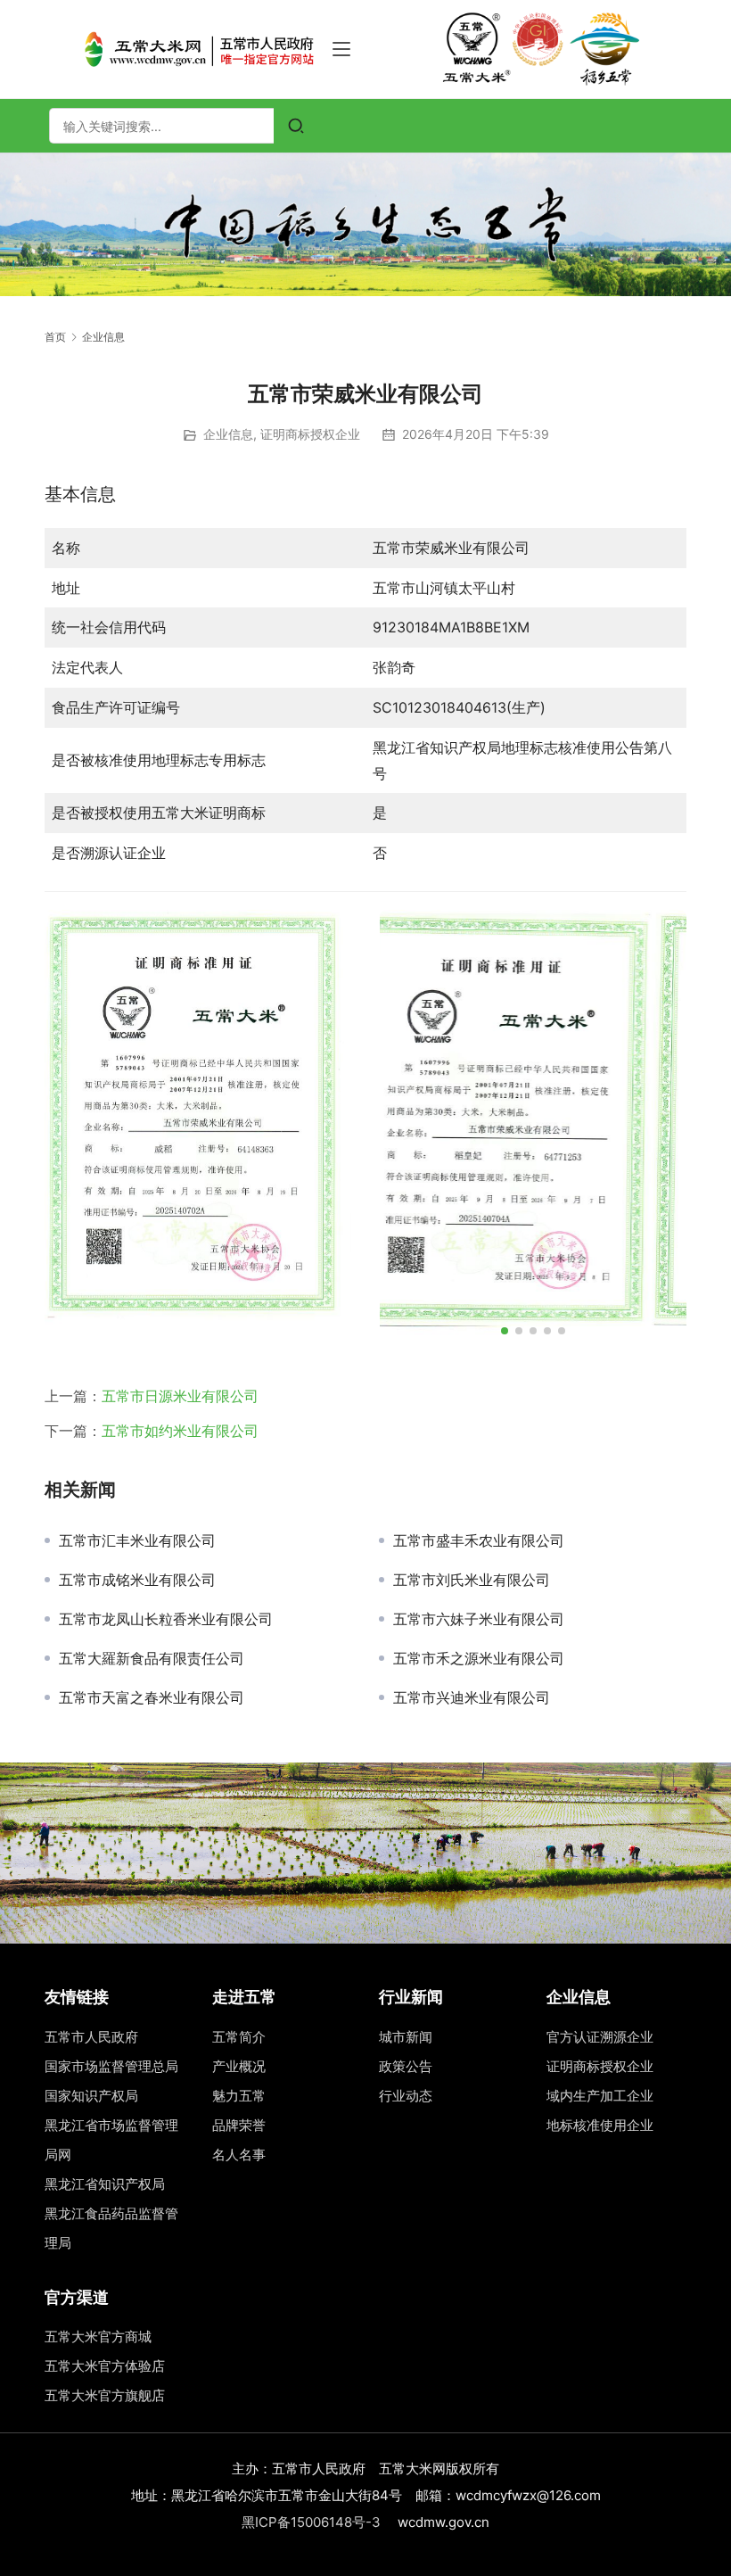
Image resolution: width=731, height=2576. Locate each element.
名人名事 (239, 2155)
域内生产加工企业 (600, 2096)
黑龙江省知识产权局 (105, 2184)
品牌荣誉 (239, 2125)
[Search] (296, 126)
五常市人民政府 (91, 2037)
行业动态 (406, 2096)
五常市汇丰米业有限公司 (137, 1540)
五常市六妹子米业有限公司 (479, 1619)
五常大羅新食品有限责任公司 (152, 1658)
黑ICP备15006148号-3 (311, 2522)
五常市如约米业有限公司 (180, 1431)
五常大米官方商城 (98, 2337)
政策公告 (406, 2066)
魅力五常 (239, 2096)
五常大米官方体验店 (105, 2366)
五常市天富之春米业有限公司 (152, 1697)
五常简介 (239, 2037)
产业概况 (239, 2066)
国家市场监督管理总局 (111, 2066)
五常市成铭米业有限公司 (137, 1580)
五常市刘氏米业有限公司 (472, 1580)
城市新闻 (406, 2037)
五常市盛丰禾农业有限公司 (479, 1540)
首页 (55, 337)
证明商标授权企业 (310, 434)
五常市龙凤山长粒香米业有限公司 (166, 1619)
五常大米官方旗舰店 (105, 2395)
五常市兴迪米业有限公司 (472, 1697)
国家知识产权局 (91, 2096)
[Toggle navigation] (341, 49)
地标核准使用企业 (600, 2125)
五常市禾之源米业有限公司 (479, 1658)
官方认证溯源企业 (600, 2037)
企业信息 (228, 434)
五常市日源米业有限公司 (180, 1396)
